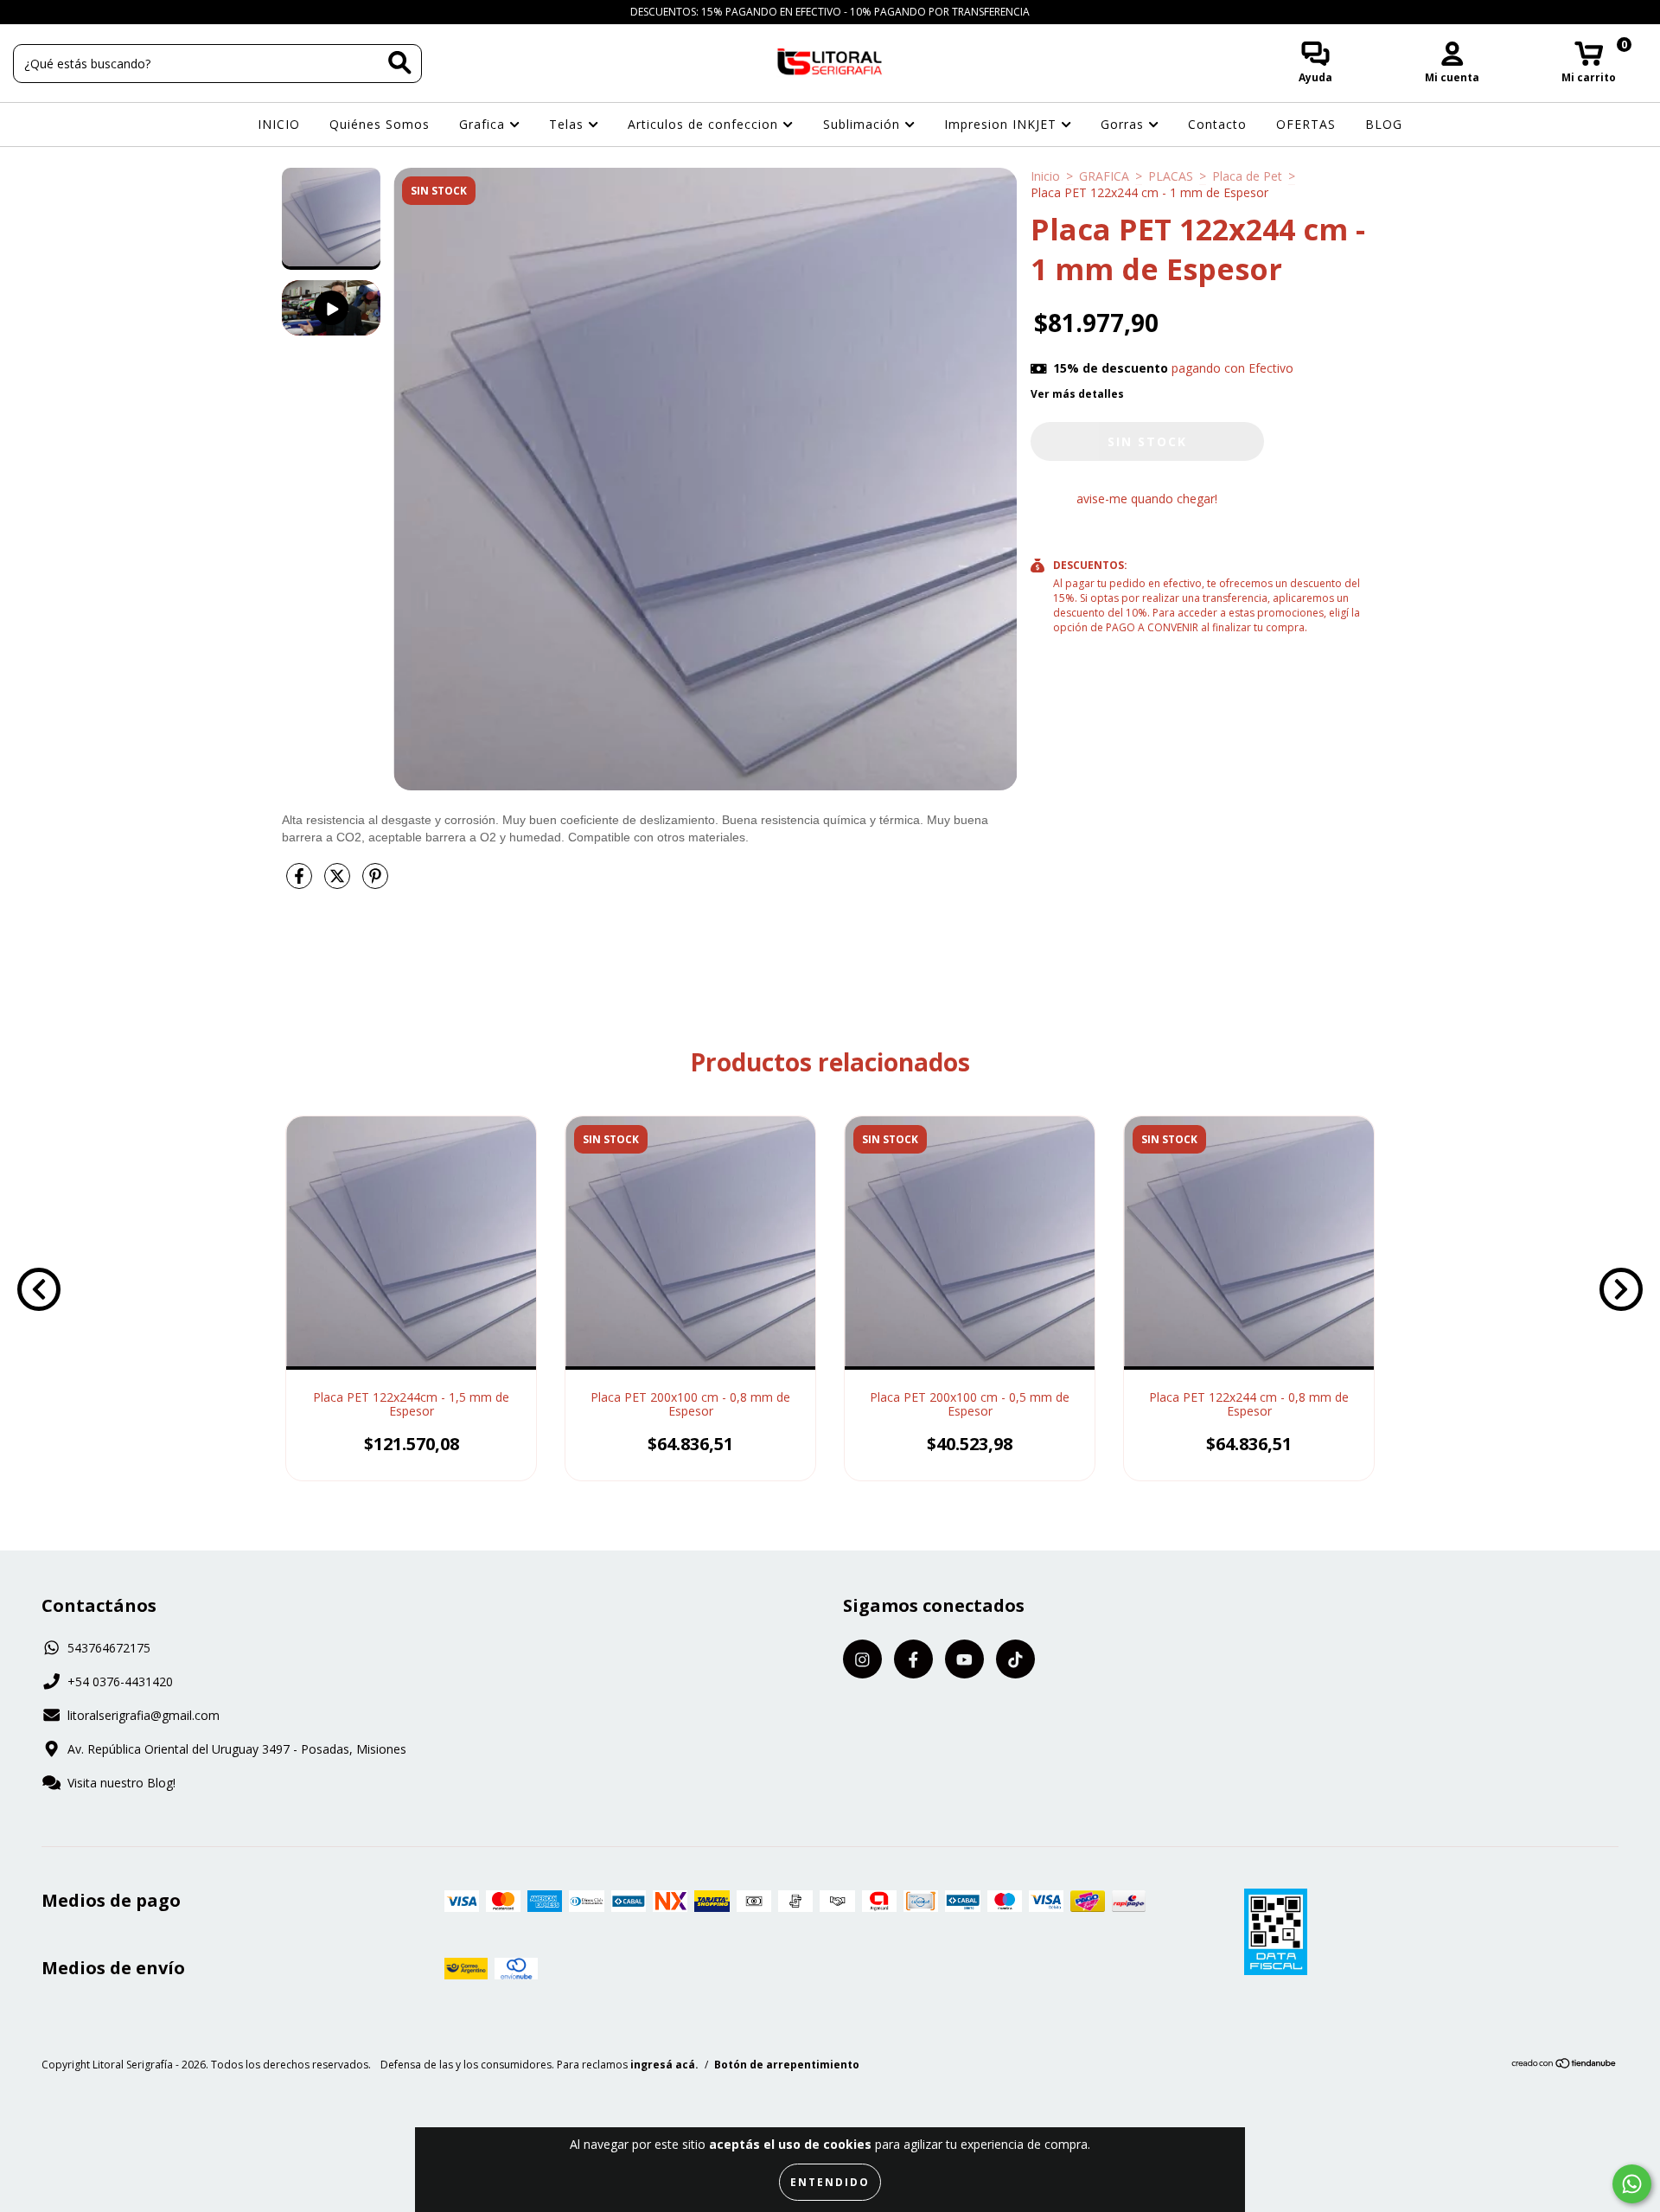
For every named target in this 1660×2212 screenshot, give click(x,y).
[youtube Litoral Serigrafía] (79, 12)
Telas (568, 124)
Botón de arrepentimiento (787, 2065)
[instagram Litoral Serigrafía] (26, 12)
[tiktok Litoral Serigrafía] (103, 12)
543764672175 (109, 1648)
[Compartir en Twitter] (339, 882)
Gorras (1124, 124)
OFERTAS (1306, 124)
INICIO (279, 124)
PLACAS (1171, 176)
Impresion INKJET (1002, 124)
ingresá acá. (664, 2065)
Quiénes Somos (380, 124)
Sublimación (864, 124)
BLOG (1384, 124)
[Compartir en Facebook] (301, 882)
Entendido (830, 2182)
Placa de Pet (1247, 176)
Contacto (1217, 124)
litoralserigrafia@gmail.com (144, 1715)
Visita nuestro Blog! (121, 1783)
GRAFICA (1104, 176)
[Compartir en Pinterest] (375, 882)
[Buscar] (400, 63)
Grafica (484, 124)
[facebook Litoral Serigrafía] (52, 12)
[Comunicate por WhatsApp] (1632, 2184)
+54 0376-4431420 (120, 1681)
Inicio (1045, 176)
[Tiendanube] (1564, 2065)
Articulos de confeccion (705, 124)
